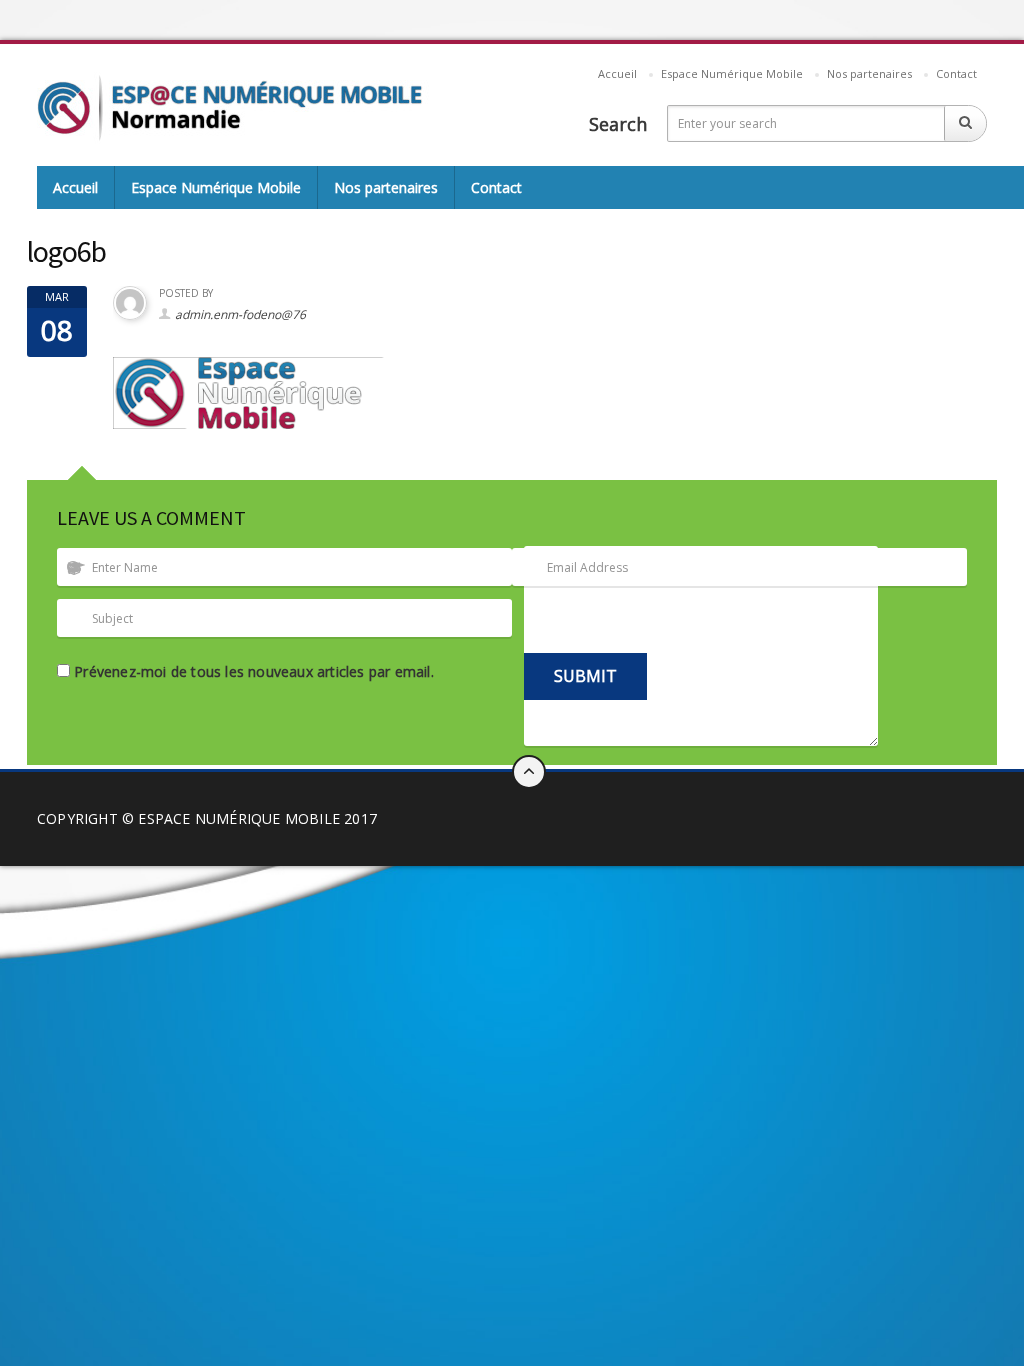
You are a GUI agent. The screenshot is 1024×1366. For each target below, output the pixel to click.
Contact (956, 73)
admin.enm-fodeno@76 (240, 314)
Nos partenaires (869, 73)
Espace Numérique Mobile (732, 73)
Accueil (617, 73)
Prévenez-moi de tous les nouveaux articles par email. (254, 671)
